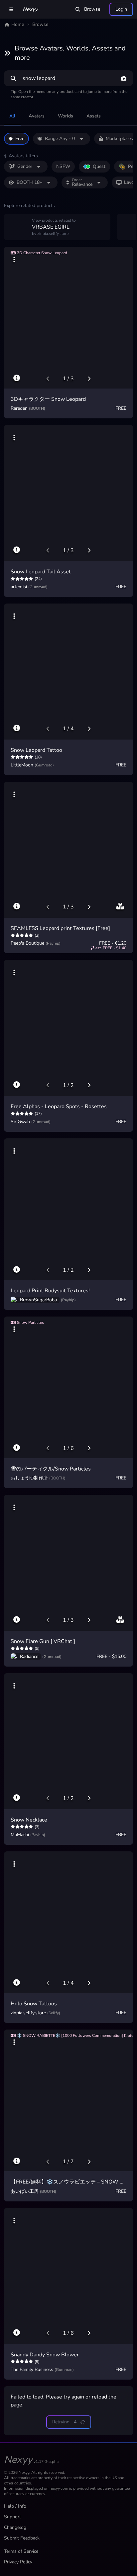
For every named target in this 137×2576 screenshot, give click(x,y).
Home (18, 24)
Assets (94, 116)
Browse (92, 9)
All (12, 116)
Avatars (37, 116)
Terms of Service (21, 2551)
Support (12, 2517)
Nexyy (30, 9)
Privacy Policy (18, 2562)
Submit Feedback (22, 2538)
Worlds (66, 116)
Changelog (15, 2527)
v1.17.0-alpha (46, 2462)
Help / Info (15, 2506)
